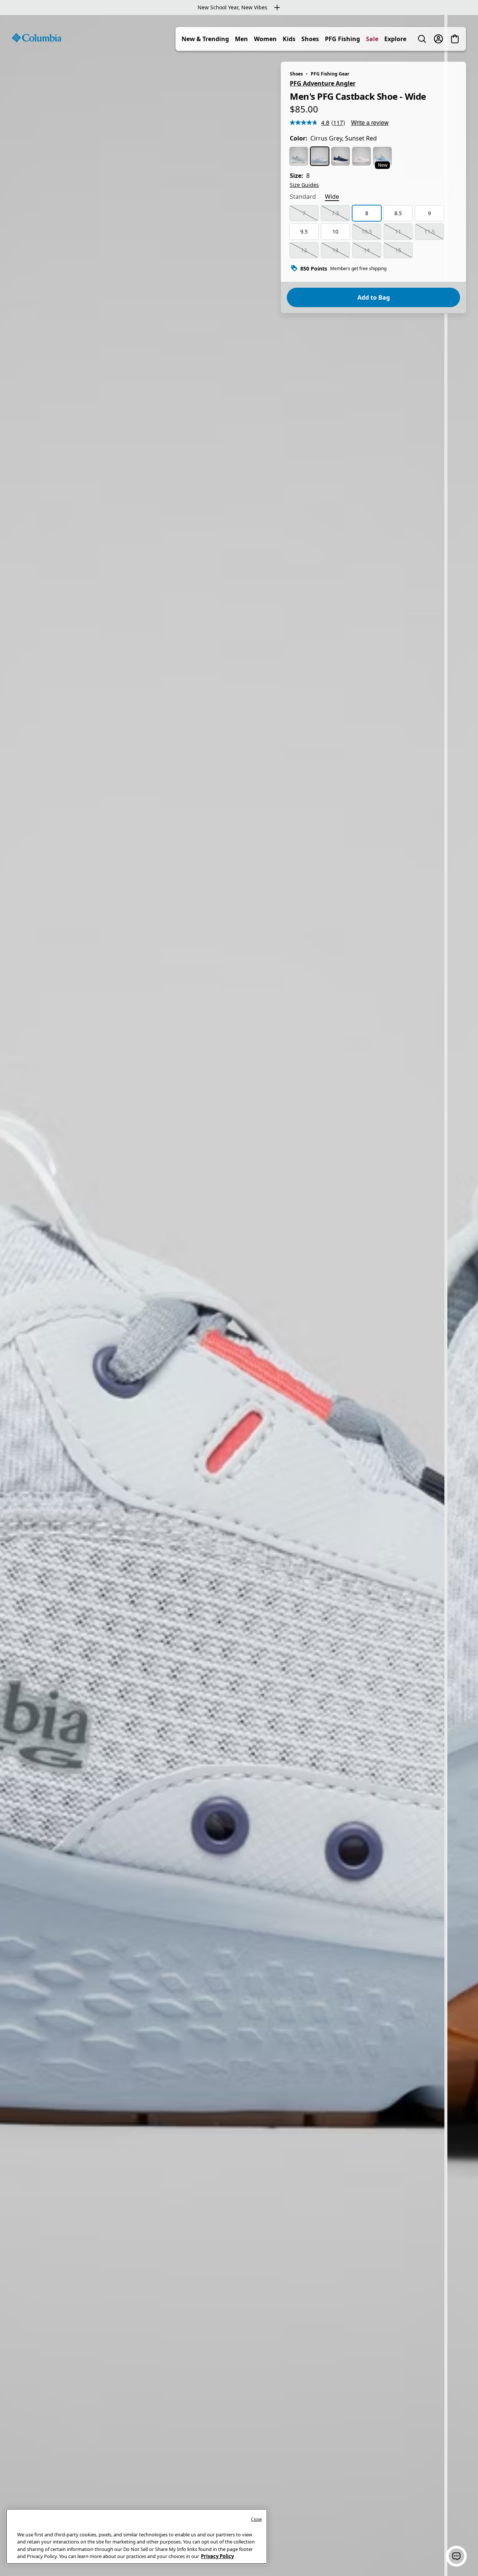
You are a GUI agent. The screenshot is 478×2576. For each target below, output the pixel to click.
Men (241, 39)
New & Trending (205, 39)
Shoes (310, 39)
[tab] (303, 197)
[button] (456, 2556)
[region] (239, 1295)
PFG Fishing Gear (330, 74)
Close (256, 2519)
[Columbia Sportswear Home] (37, 38)
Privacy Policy (217, 2556)
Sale (372, 39)
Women (265, 39)
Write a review (370, 122)
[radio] (299, 156)
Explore (395, 39)
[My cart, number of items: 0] (455, 39)
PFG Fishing (342, 39)
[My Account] (438, 39)
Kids (289, 39)
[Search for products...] (422, 39)
